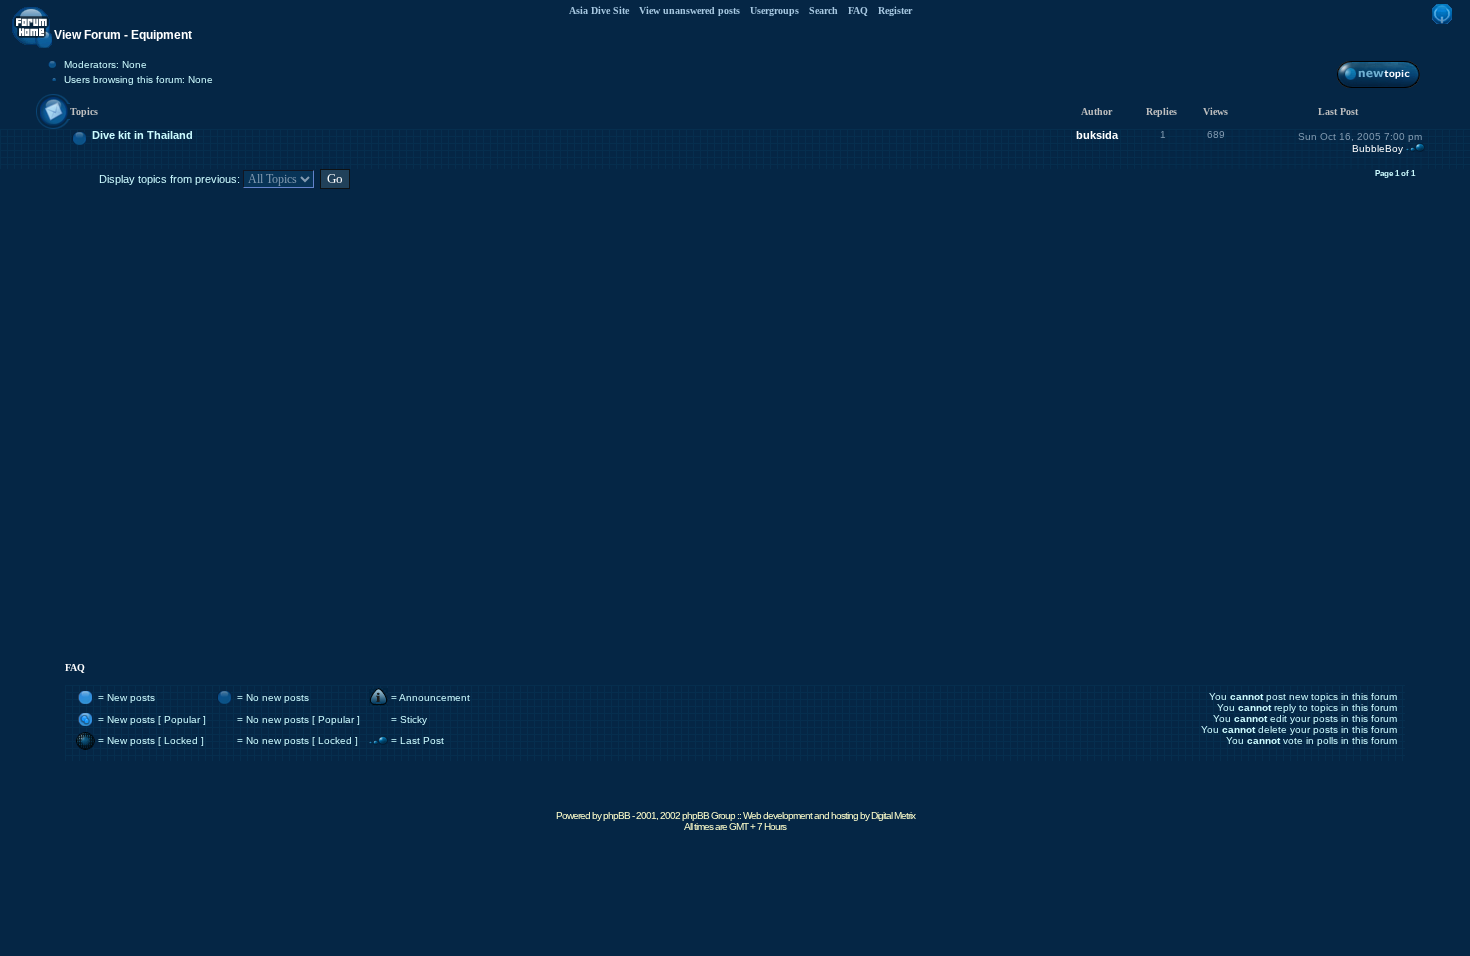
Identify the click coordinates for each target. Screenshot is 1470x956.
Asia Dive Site (599, 10)
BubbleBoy (1377, 148)
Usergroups (774, 10)
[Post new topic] (1378, 88)
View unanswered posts (689, 10)
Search (823, 10)
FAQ (858, 10)
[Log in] (1442, 24)
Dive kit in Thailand (142, 135)
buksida (1097, 135)
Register (895, 10)
